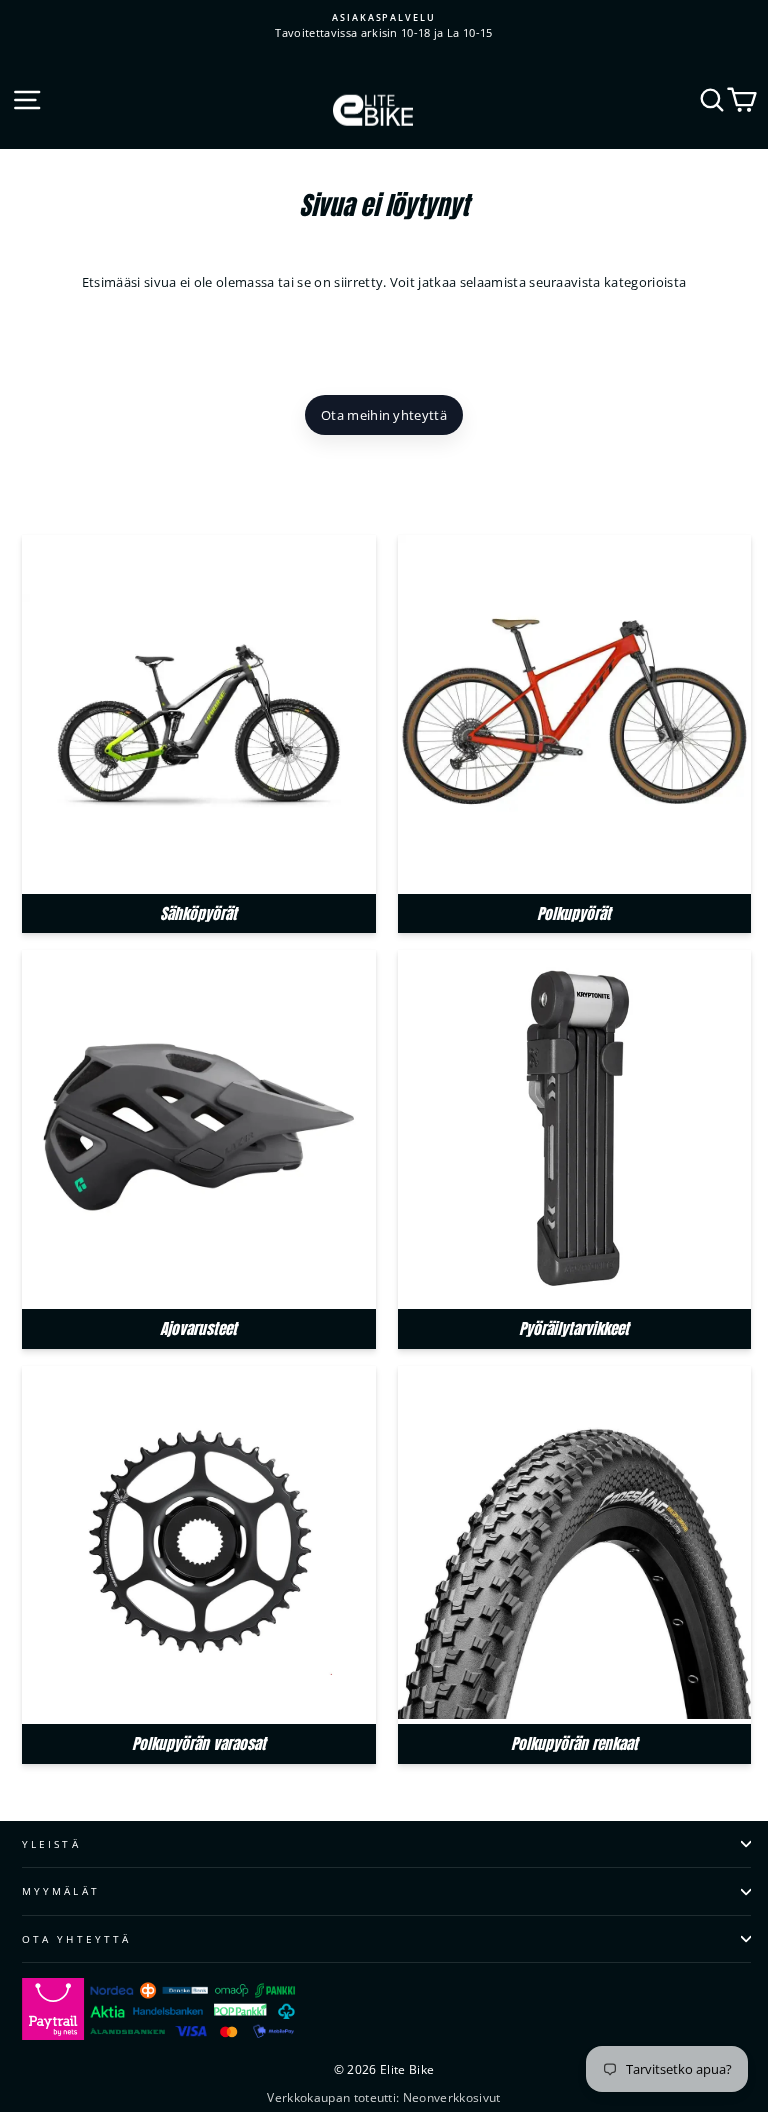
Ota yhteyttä (76, 1939)
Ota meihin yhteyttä (384, 415)
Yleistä (51, 1844)
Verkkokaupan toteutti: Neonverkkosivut (383, 2097)
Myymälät (61, 1891)
